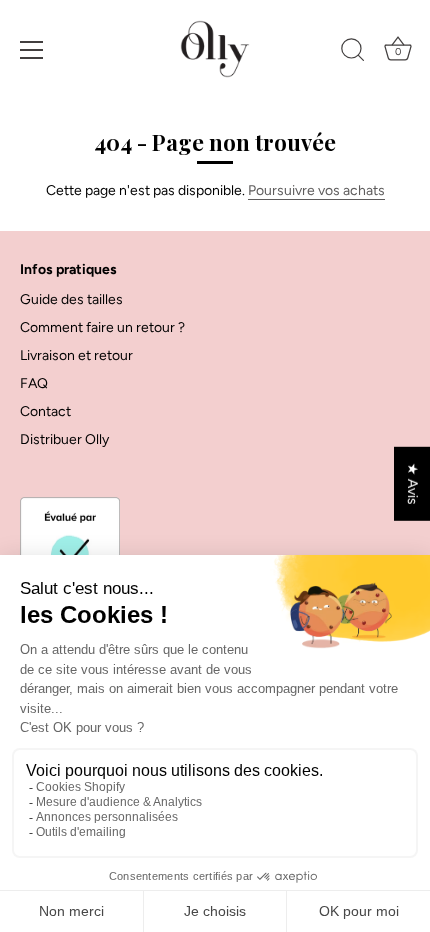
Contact (45, 411)
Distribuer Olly (64, 439)
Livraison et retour (76, 355)
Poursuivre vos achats (316, 190)
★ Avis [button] (412, 484)
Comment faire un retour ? (102, 327)
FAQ (34, 383)
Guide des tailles (71, 299)
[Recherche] (353, 53)
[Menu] (32, 50)
